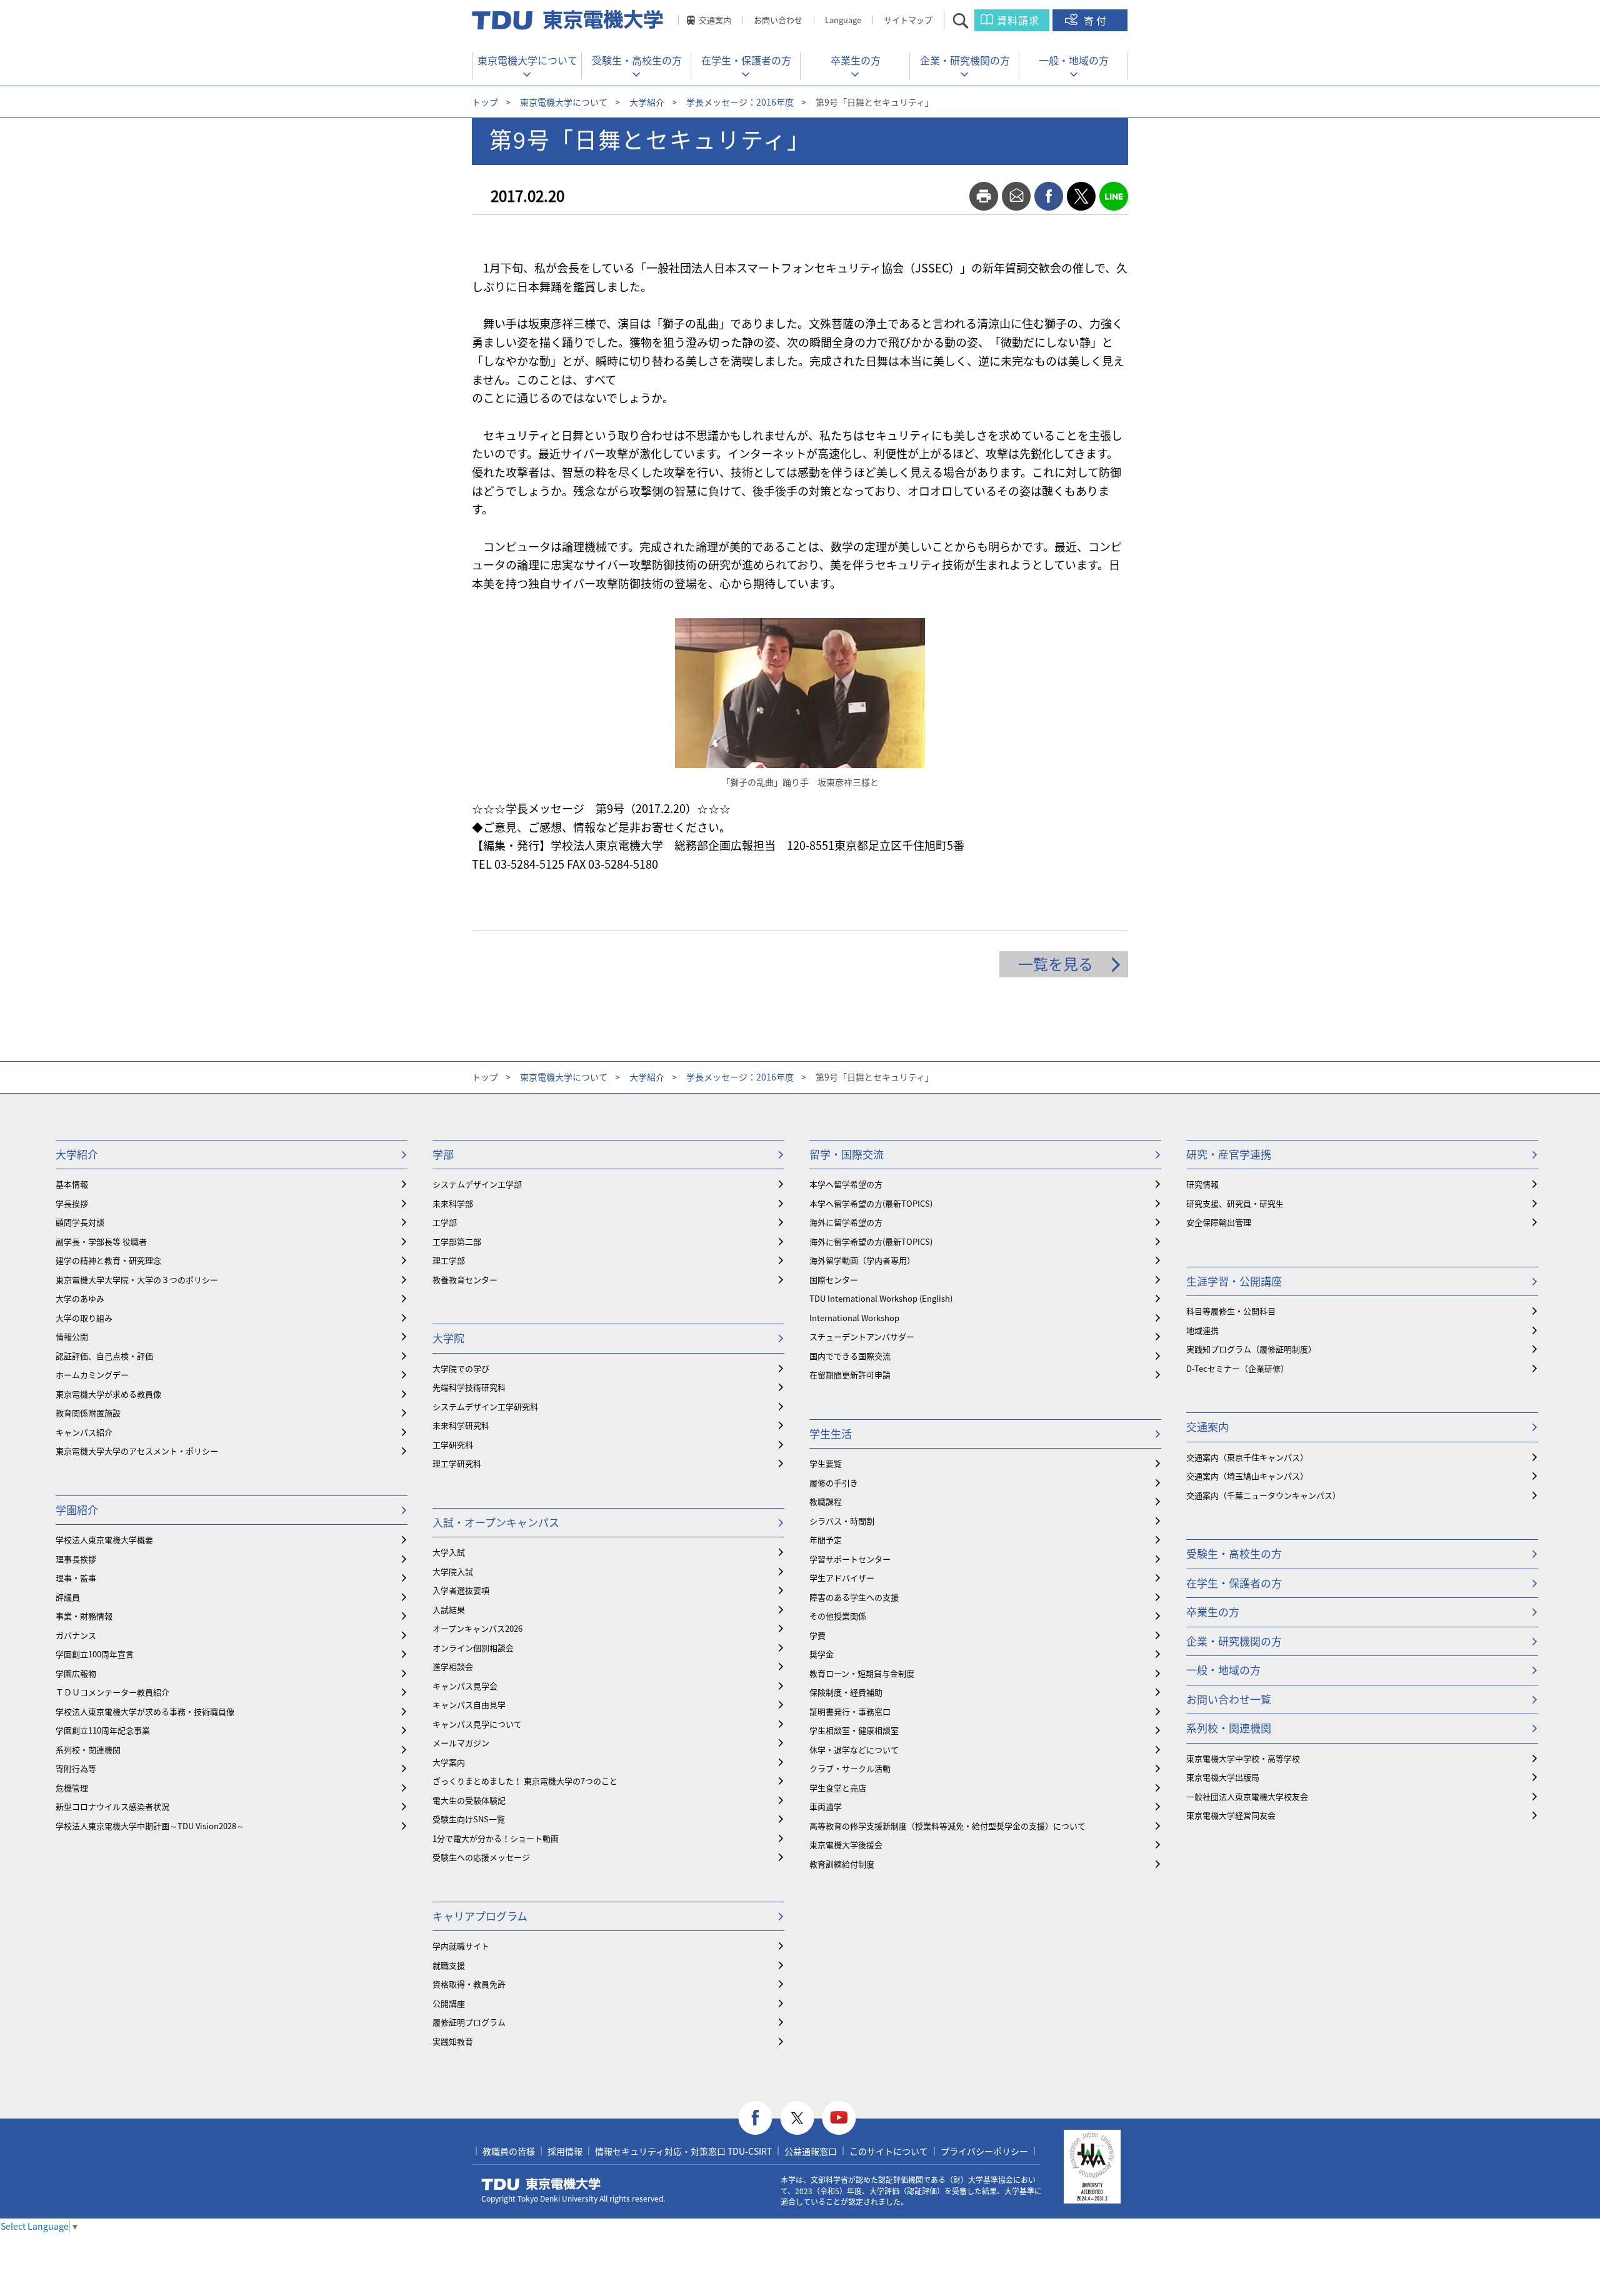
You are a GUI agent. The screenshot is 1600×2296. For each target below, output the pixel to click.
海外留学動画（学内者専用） (862, 1260)
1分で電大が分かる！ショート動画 (496, 1838)
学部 (443, 1154)
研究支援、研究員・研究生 (1235, 1203)
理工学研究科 (457, 1463)
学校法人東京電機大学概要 (104, 1540)
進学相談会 (453, 1666)
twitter (1081, 196)
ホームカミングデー (92, 1375)
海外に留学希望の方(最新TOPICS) (871, 1241)
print (984, 196)
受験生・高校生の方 (637, 60)
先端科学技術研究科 (469, 1387)
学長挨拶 (72, 1203)
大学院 (448, 1338)
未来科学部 (453, 1203)
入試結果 (449, 1610)
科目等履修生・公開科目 (1231, 1311)
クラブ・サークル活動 (850, 1768)
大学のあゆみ (80, 1298)
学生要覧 (826, 1463)
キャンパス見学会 (465, 1686)
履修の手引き (834, 1483)
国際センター (834, 1280)
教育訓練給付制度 (842, 1864)
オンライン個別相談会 (473, 1648)
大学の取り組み (84, 1318)
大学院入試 (453, 1571)
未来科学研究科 (461, 1425)
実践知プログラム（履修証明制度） (1251, 1349)
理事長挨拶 (76, 1559)
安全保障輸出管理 (1219, 1222)
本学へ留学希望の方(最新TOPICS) (871, 1203)
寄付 (1096, 20)
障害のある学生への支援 (854, 1597)
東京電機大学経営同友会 (1231, 1815)
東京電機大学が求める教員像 (108, 1394)
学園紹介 (77, 1510)
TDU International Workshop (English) (881, 1298)
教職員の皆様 (509, 2151)
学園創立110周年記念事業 (103, 1730)
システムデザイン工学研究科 (485, 1406)
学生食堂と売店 (838, 1788)
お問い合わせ (778, 20)
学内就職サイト (461, 1946)
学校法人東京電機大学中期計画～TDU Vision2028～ (150, 1826)
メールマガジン (461, 1743)
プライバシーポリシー (984, 2151)
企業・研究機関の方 (965, 60)
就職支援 (449, 1965)
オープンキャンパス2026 (477, 1628)
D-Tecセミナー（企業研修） (1237, 1368)
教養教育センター (465, 1280)
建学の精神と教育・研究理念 (108, 1260)
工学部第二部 (457, 1241)
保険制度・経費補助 (846, 1692)
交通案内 (715, 20)
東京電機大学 (541, 2184)
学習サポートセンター (850, 1559)
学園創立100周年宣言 (95, 1654)
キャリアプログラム (480, 1916)
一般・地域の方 (1074, 60)
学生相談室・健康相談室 (854, 1730)
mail (1016, 196)
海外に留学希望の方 (846, 1222)
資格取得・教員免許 (469, 1984)
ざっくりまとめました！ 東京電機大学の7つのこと (525, 1781)
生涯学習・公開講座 (1234, 1281)
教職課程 (826, 1501)
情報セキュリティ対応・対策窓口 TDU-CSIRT (683, 2151)
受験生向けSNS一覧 (469, 1819)
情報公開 (72, 1336)
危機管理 (72, 1788)
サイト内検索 (972, 20)
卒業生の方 (856, 60)
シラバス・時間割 (842, 1521)
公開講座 (449, 2003)
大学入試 (449, 1552)
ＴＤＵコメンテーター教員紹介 (112, 1692)
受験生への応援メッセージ (481, 1857)
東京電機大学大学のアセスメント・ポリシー (137, 1451)
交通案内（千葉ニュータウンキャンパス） (1263, 1495)
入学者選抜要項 (461, 1590)
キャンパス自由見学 (469, 1705)
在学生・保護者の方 (746, 60)
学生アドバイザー (842, 1578)
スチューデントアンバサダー (862, 1336)
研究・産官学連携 (1229, 1154)
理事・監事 (76, 1578)
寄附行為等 (76, 1768)
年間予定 (826, 1540)
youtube (839, 2118)
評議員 (68, 1597)
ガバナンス (76, 1635)
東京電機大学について (527, 60)
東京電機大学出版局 (1223, 1777)
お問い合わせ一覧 (1229, 1699)
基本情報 (72, 1184)
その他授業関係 (838, 1616)
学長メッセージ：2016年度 (740, 102)
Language (843, 20)
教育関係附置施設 (88, 1413)
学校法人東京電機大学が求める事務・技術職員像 (145, 1711)
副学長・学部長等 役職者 (101, 1241)
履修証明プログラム (469, 2022)
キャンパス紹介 (84, 1432)
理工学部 (449, 1260)
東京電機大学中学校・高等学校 (1243, 1758)
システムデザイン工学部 (477, 1184)
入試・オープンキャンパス (496, 1522)
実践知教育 (453, 2041)
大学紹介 (647, 102)
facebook (1049, 196)
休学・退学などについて (854, 1749)
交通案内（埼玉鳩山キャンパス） (1247, 1476)
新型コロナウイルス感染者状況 (112, 1806)
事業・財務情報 (84, 1616)
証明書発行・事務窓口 (850, 1711)
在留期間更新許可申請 (850, 1375)
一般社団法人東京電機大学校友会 (1247, 1796)
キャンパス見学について (477, 1724)
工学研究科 (453, 1445)
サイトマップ (908, 20)
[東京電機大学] (569, 20)
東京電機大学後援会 (846, 1844)
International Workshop (854, 1318)
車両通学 (826, 1806)
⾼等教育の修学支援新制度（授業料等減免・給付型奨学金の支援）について (947, 1826)
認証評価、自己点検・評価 (104, 1356)
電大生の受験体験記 (469, 1800)
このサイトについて (889, 2151)
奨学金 (822, 1654)
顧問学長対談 (80, 1222)
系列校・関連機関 (88, 1749)
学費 (817, 1635)
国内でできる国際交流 (850, 1356)
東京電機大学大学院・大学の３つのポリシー (137, 1280)
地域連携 (1202, 1330)
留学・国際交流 (847, 1154)
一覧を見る (1056, 964)
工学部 (445, 1222)
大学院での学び (461, 1368)
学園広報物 (76, 1673)
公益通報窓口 (811, 2151)
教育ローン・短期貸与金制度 (862, 1673)
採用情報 (565, 2151)
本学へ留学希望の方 (846, 1184)
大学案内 (449, 1762)
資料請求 (1018, 20)
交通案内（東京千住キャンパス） (1247, 1457)
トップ (485, 102)
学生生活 (831, 1433)
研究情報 (1202, 1184)
